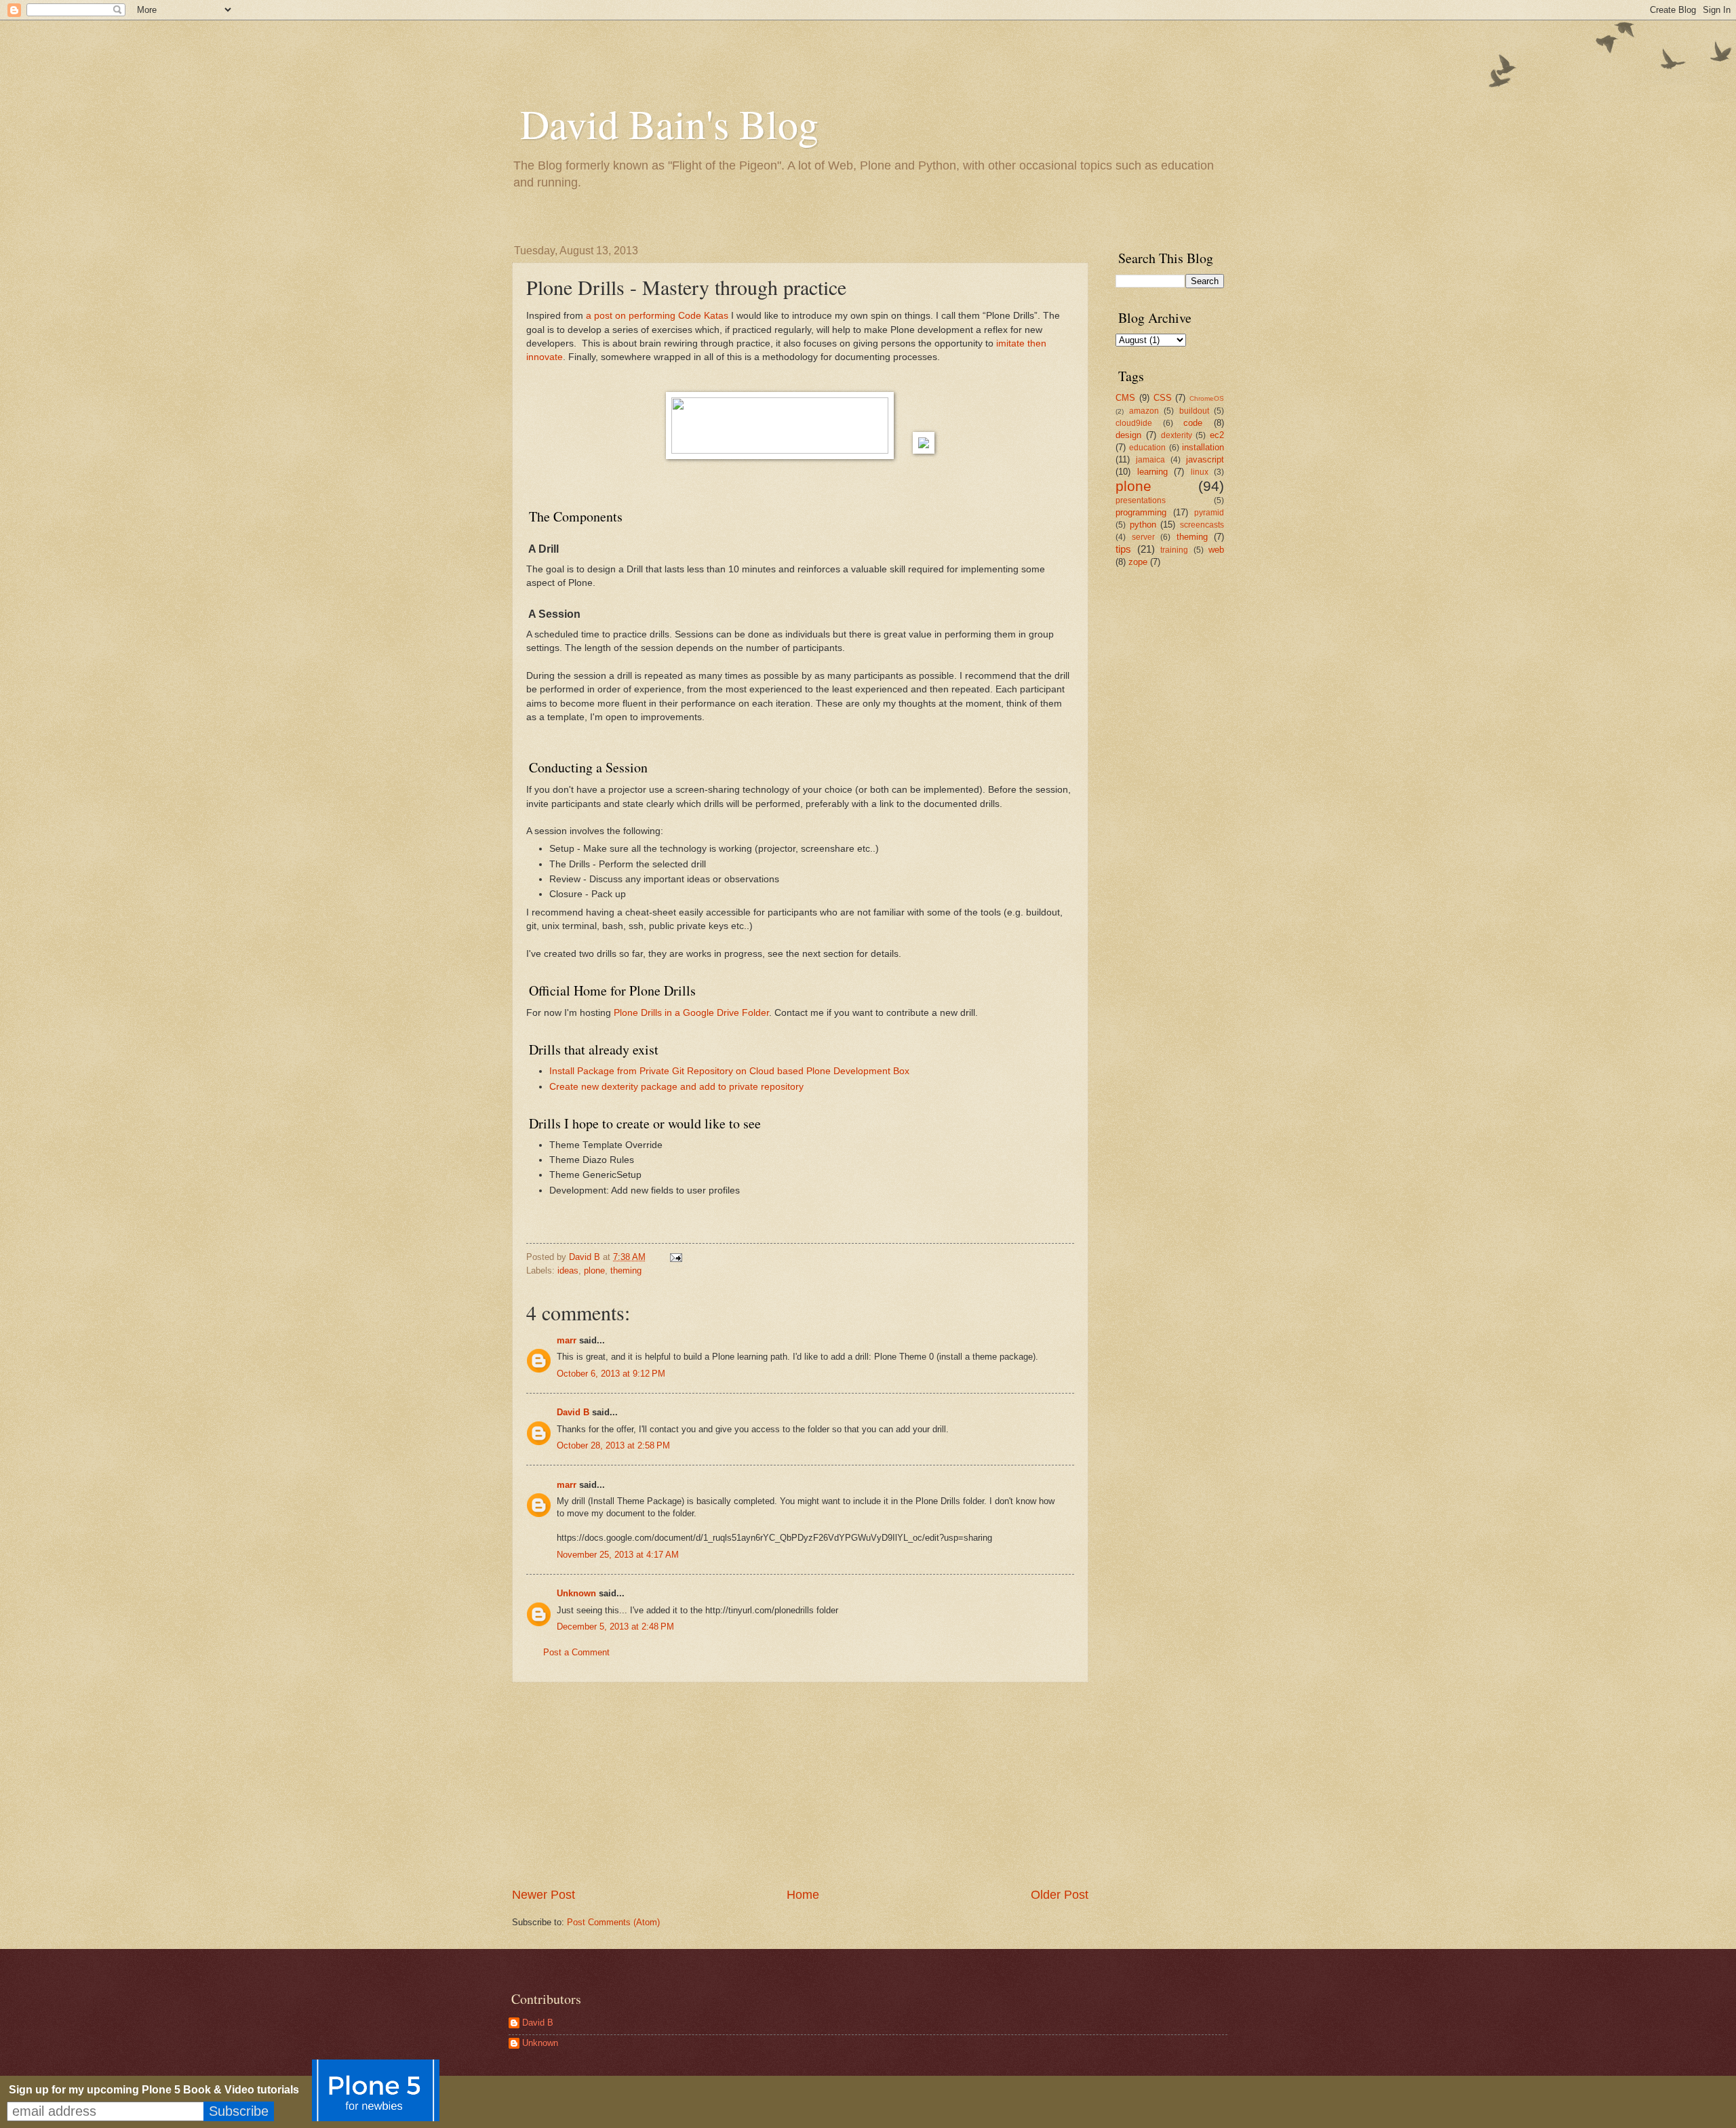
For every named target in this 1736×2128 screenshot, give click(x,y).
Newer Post (544, 1895)
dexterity (1177, 435)
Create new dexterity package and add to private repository (676, 1087)
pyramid (1209, 513)
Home (803, 1895)
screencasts (1202, 525)
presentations (1141, 500)
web (1216, 550)
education (1147, 448)
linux (1200, 472)
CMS (1125, 398)
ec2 (1217, 435)
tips (1123, 549)
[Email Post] (675, 1257)
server (1143, 537)
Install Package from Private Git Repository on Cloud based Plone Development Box (729, 1071)
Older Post (1060, 1895)
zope (1138, 562)
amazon (1144, 411)
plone (594, 1270)
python (1143, 525)
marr (567, 1340)
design (1128, 435)
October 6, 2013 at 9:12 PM (611, 1374)
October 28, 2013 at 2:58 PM (613, 1445)
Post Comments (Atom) (613, 1922)
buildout (1194, 411)
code (1193, 423)
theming (626, 1270)
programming (1141, 512)
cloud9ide (1134, 423)
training (1174, 550)
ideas (568, 1270)
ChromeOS (1207, 398)
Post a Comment (576, 1652)
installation (1203, 447)
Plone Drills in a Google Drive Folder (691, 1013)
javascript (1205, 459)
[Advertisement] (800, 1785)
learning (1152, 472)
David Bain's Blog (669, 123)
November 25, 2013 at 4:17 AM (618, 1555)
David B (573, 1412)
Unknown (576, 1593)
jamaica (1150, 460)
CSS (1163, 398)
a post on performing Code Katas (657, 316)
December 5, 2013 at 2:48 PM (615, 1627)
